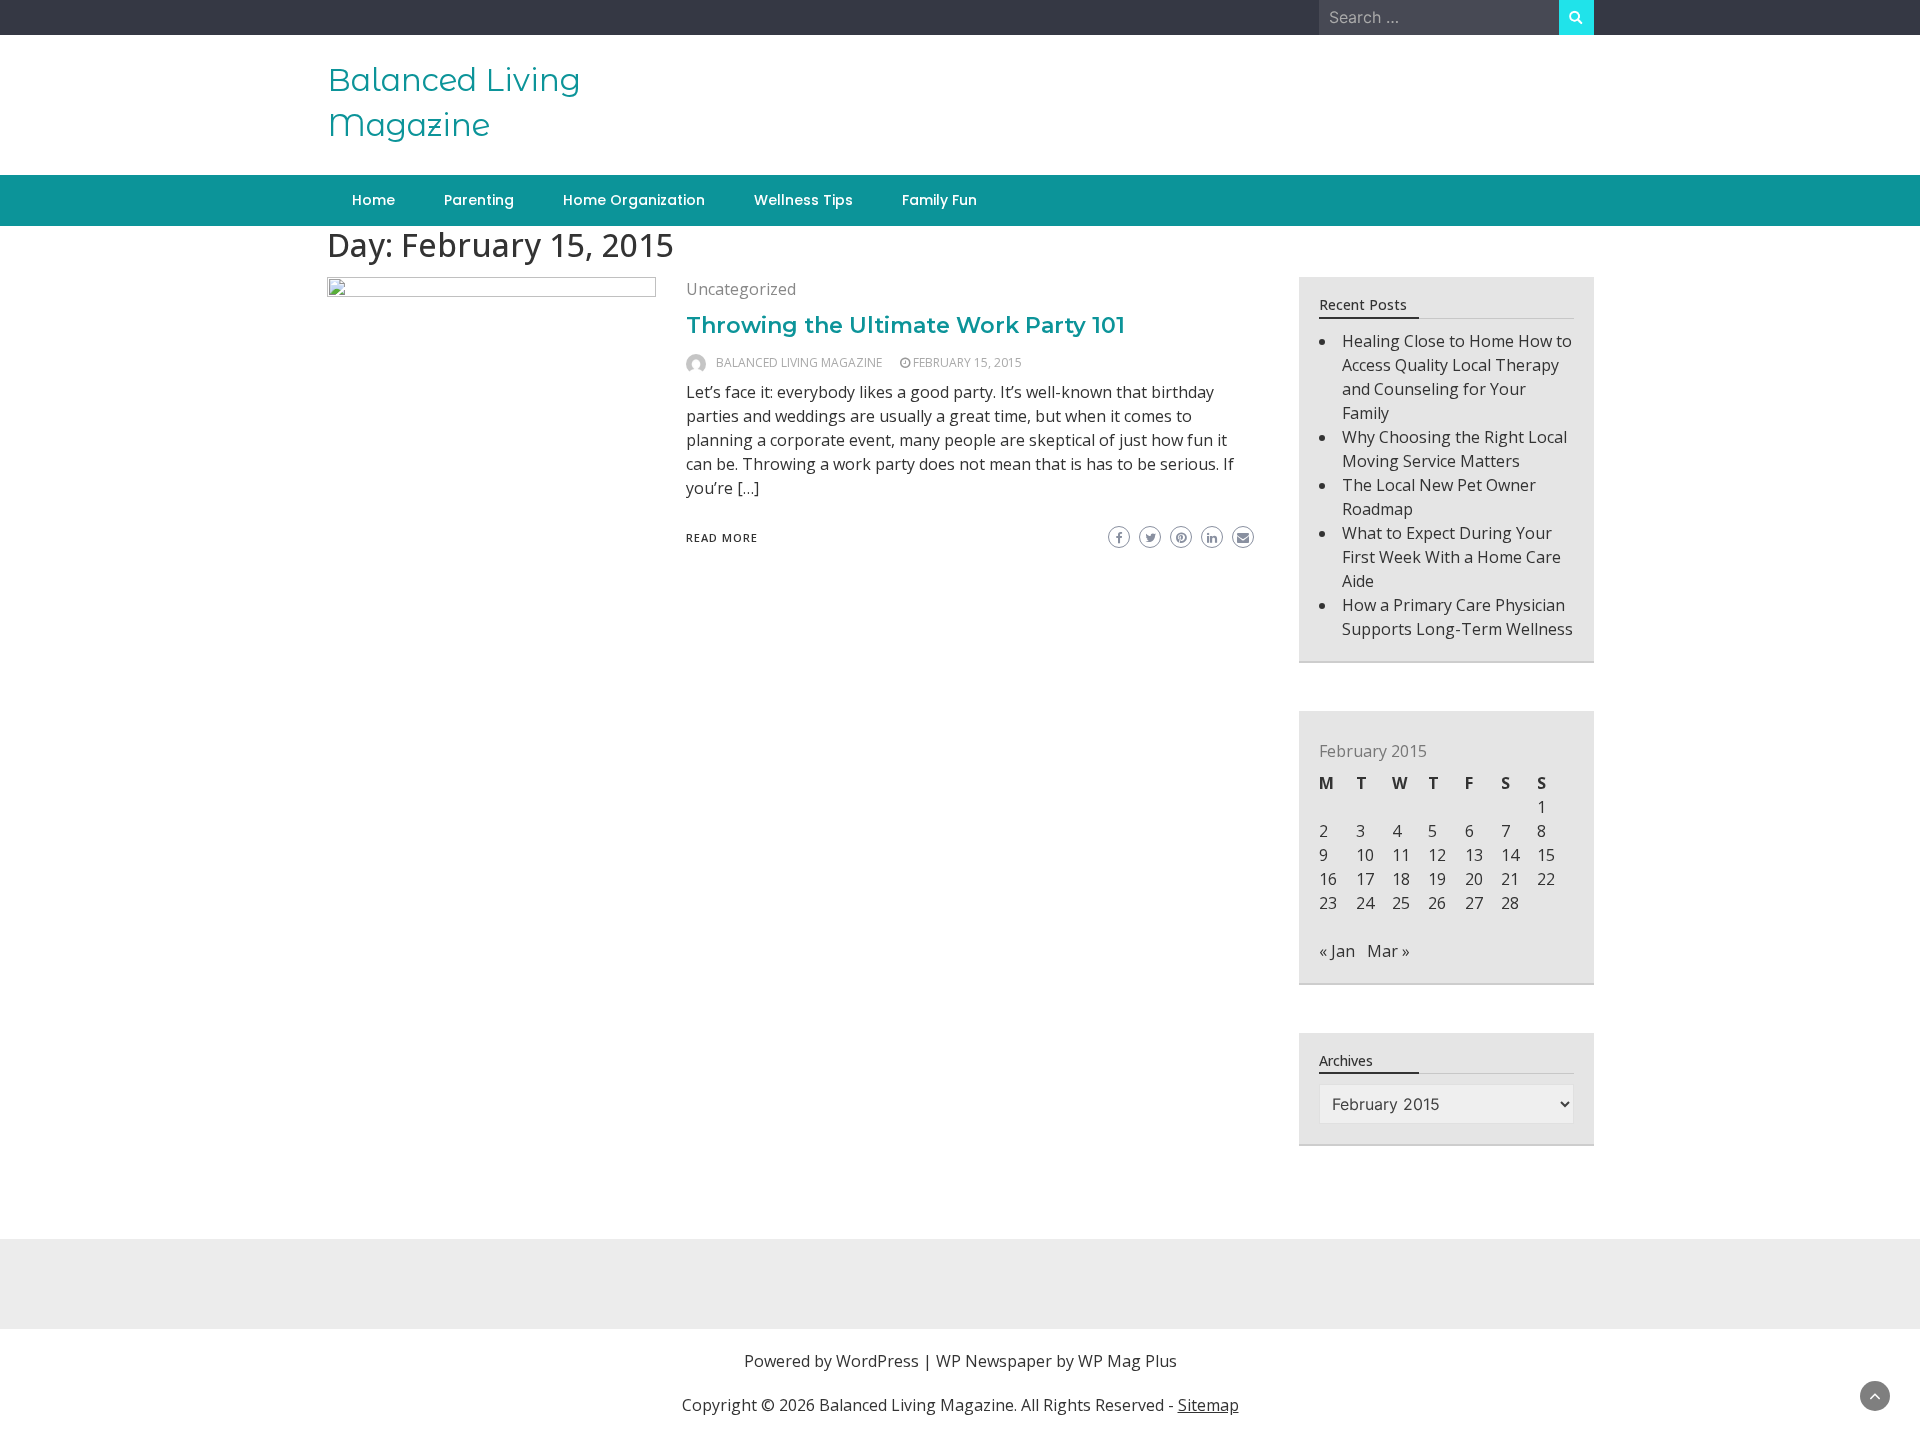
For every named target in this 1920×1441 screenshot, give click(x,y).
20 (1474, 879)
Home (373, 200)
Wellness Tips (803, 200)
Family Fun (939, 200)
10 (1365, 855)
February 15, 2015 (967, 362)
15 (1546, 855)
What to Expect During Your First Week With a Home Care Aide (1451, 557)
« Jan (1337, 951)
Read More (722, 537)
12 (1437, 855)
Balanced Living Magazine (799, 362)
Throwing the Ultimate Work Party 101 (905, 325)
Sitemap (1208, 1405)
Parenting (479, 200)
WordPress (877, 1361)
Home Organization (634, 200)
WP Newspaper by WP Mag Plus (1056, 1361)
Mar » (1388, 951)
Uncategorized (741, 289)
